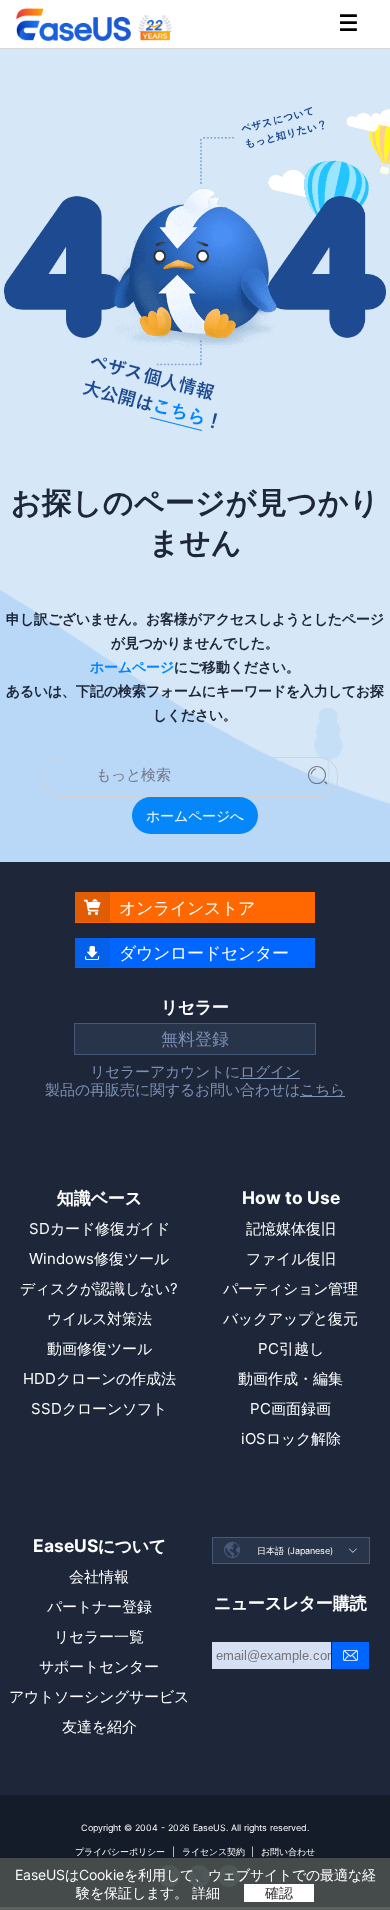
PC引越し (291, 1348)
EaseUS (94, 24)
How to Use (291, 1197)
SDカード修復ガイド (99, 1228)
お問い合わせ (288, 1851)
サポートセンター (99, 1666)
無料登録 (195, 1038)
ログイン (270, 1071)
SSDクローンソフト (99, 1408)
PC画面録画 (290, 1408)
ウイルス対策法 (99, 1318)
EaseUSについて (99, 1545)
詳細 (206, 1892)
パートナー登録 (99, 1606)
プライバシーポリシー (120, 1851)
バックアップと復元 (290, 1318)
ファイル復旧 (291, 1258)
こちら (322, 1089)
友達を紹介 (99, 1726)
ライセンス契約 (213, 1851)
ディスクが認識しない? (99, 1288)
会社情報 (99, 1576)
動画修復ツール (99, 1348)
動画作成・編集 (290, 1378)
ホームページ (132, 667)
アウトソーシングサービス (99, 1696)
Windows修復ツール (99, 1258)
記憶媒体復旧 (291, 1228)
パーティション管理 (290, 1288)
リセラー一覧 (99, 1636)
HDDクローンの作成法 (99, 1378)
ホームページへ (195, 815)
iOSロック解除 (291, 1438)
